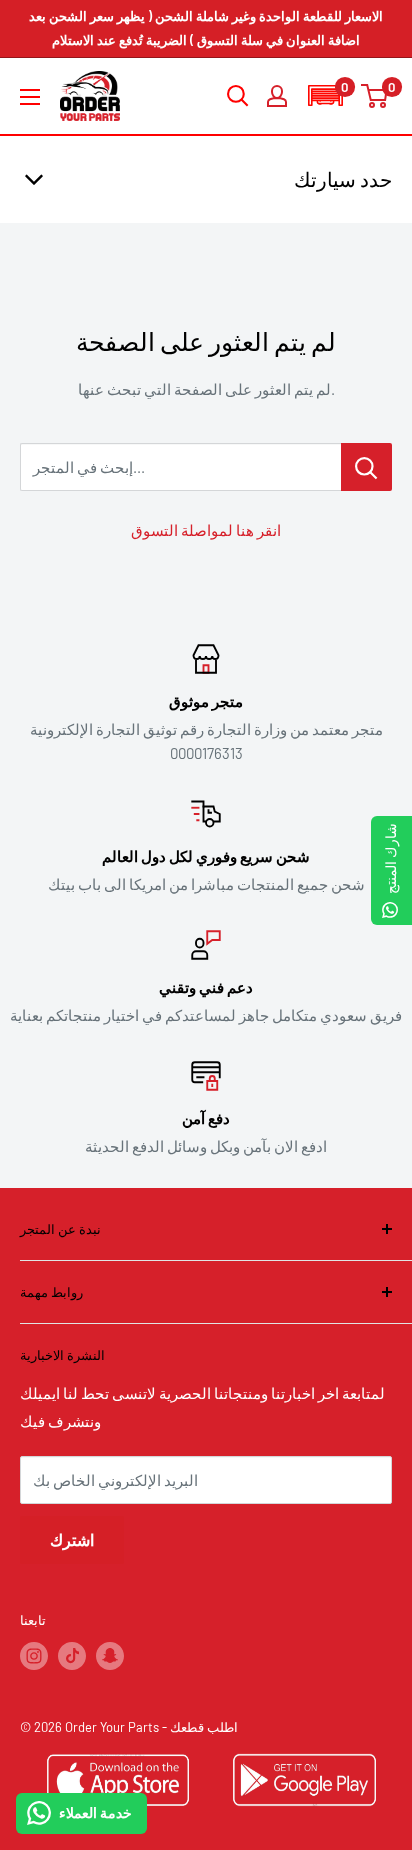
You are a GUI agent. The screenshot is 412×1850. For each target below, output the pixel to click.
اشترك (72, 1539)
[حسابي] (277, 96)
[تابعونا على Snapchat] (110, 1656)
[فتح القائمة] (30, 97)
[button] (325, 95)
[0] (375, 96)
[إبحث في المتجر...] (366, 467)
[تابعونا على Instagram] (34, 1656)
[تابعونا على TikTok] (72, 1656)
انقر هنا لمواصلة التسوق (206, 530)
